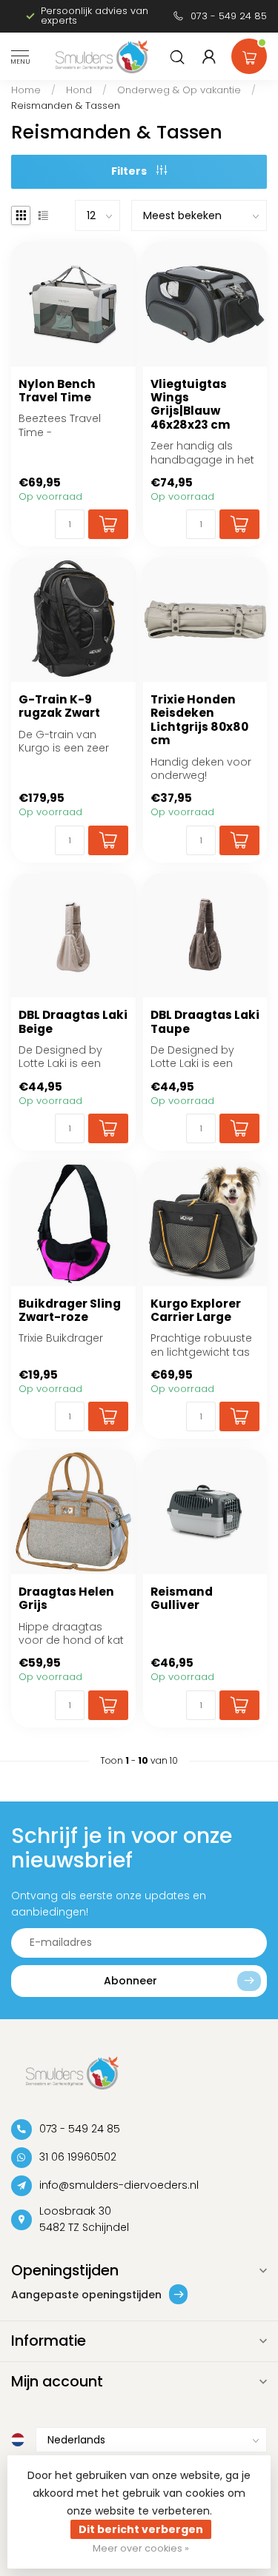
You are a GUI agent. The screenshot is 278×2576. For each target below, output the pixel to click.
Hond (79, 90)
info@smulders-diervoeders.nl (119, 2185)
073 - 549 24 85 (229, 16)
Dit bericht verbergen (141, 2529)
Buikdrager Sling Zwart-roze (70, 1311)
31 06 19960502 (78, 2157)
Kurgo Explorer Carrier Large (196, 1311)
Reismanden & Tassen (66, 106)
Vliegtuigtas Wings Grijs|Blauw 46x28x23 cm (191, 405)
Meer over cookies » (141, 2548)
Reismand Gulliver (182, 1599)
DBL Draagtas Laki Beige (73, 1022)
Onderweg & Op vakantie (179, 90)
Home (26, 90)
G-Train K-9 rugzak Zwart (59, 707)
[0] (249, 53)
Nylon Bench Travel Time (57, 391)
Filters (130, 171)
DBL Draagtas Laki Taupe (205, 1022)
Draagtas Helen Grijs (66, 1599)
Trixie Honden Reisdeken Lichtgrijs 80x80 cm (199, 720)
